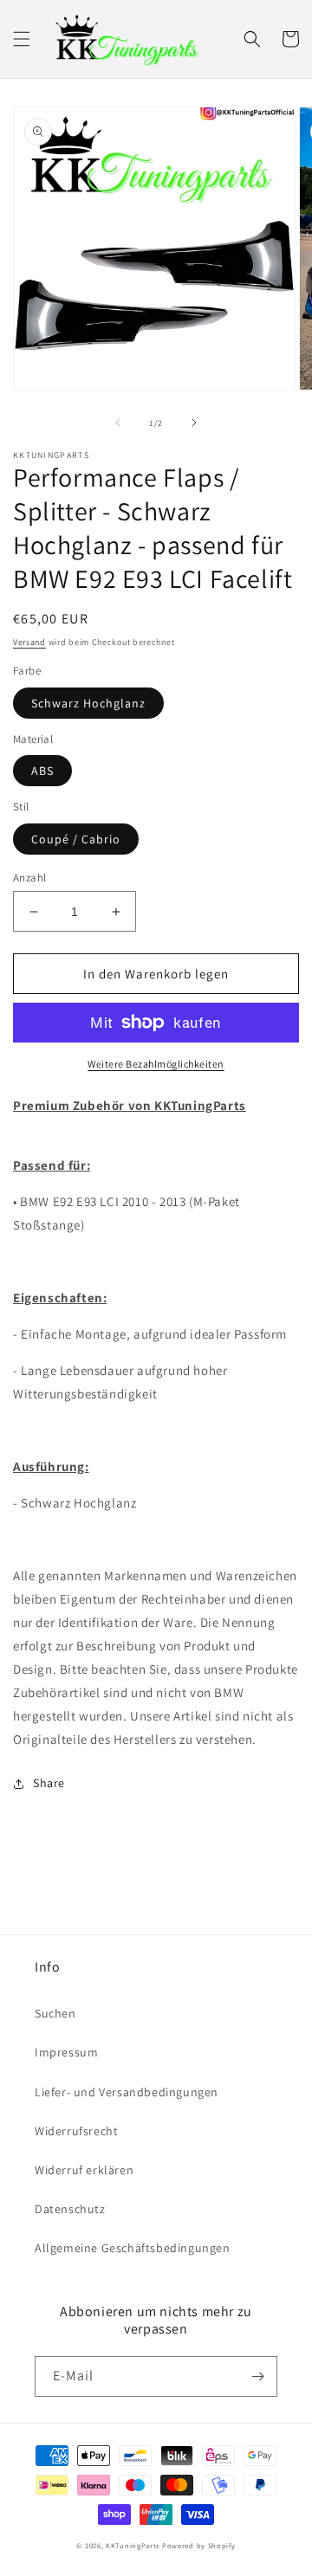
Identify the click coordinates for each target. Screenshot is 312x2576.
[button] (22, 39)
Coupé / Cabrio (76, 839)
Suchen (55, 2013)
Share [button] (49, 1783)
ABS (42, 771)
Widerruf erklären (84, 2170)
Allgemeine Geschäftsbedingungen (133, 2248)
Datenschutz (70, 2209)
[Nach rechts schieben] (194, 423)
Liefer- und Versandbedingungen (127, 2092)
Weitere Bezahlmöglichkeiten (156, 1064)
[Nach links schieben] (118, 423)
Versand (29, 642)
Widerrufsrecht (76, 2131)
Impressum (66, 2052)
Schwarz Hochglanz (88, 703)
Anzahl (29, 878)
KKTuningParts (133, 2545)
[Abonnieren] (257, 2376)
